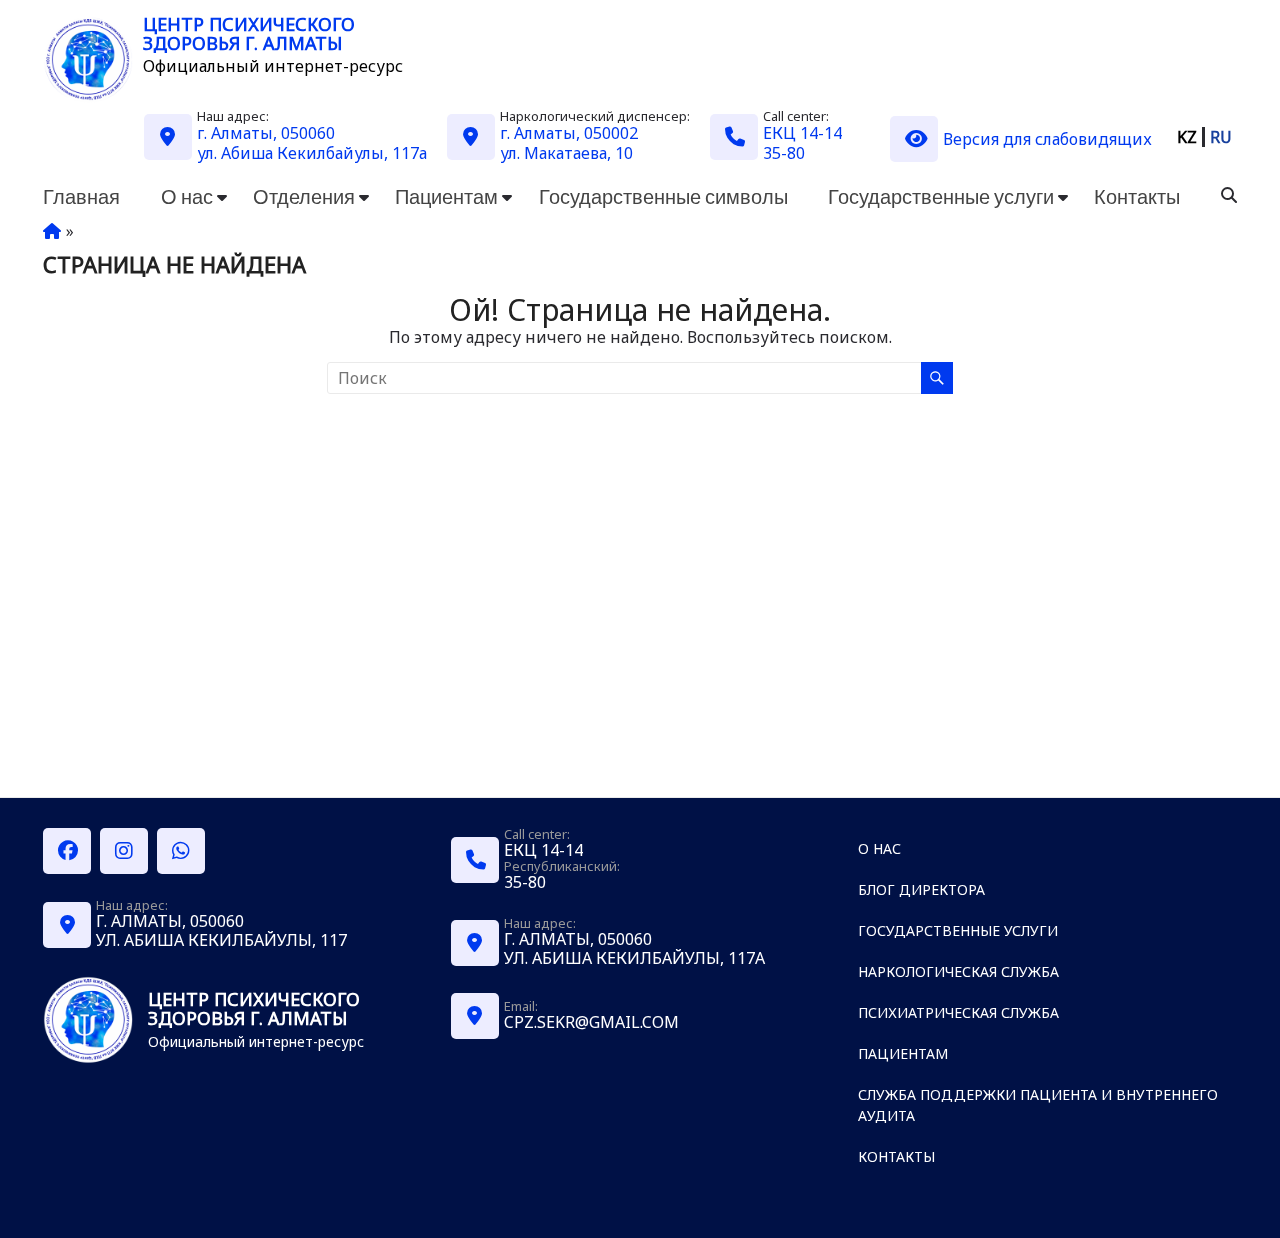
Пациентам (446, 196)
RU (1221, 137)
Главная (81, 196)
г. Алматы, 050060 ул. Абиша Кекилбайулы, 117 (221, 930)
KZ (1187, 137)
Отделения (304, 196)
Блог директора (921, 889)
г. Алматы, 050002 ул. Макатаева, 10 (569, 143)
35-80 (784, 153)
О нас (187, 196)
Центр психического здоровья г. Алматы (249, 33)
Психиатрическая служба (958, 1012)
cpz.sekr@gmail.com (591, 1022)
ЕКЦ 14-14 (802, 133)
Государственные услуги (941, 196)
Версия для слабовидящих (1047, 139)
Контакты (1137, 196)
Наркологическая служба (958, 971)
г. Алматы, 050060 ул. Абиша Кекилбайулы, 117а (312, 143)
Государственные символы (663, 196)
